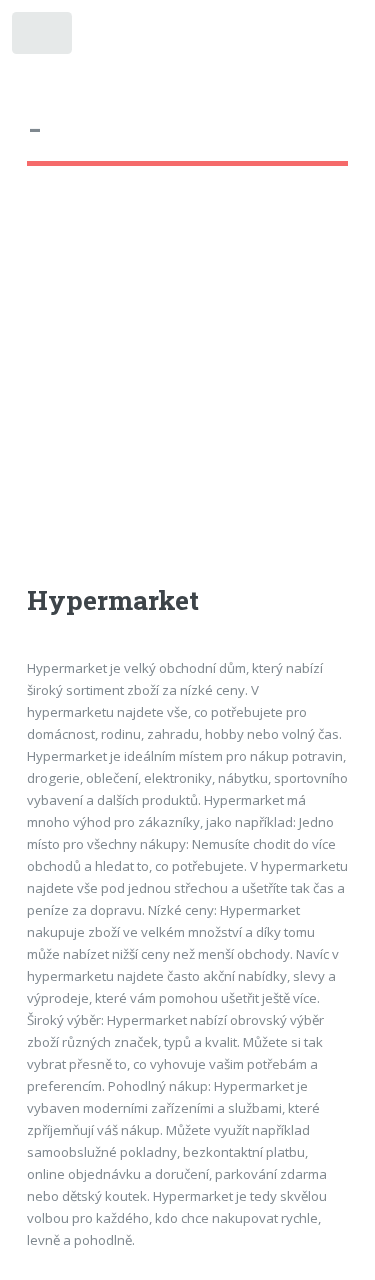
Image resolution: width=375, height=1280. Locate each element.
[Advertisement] (187, 393)
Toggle (43, 37)
